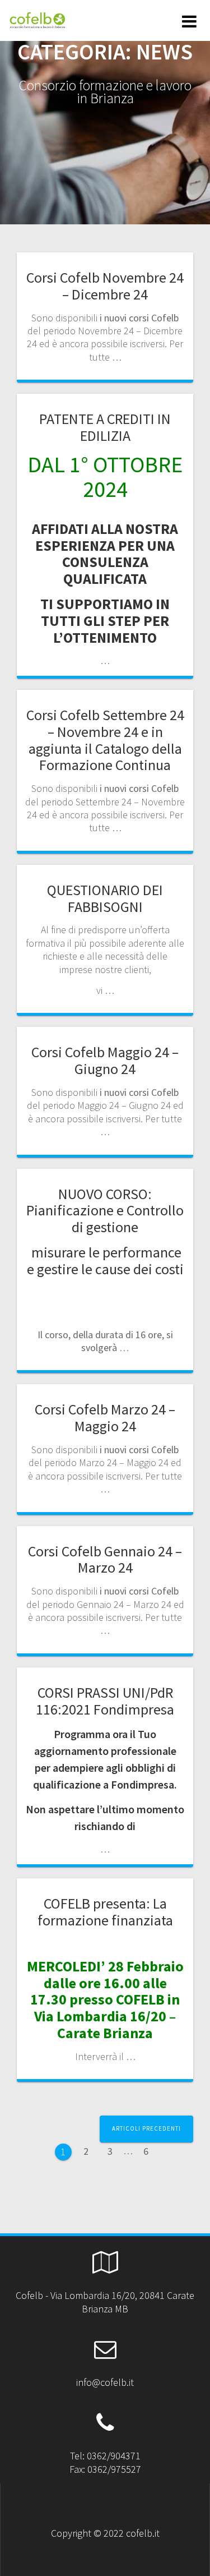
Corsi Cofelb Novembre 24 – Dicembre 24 (105, 286)
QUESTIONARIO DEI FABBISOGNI (105, 898)
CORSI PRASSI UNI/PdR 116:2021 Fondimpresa (105, 1701)
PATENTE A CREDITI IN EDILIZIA (105, 427)
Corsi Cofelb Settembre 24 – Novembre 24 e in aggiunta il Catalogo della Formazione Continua (105, 740)
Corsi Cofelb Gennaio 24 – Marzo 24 (105, 1559)
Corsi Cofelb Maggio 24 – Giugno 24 (105, 1060)
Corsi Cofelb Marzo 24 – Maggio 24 (105, 1418)
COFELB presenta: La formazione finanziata (105, 1912)
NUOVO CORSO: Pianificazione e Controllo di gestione (105, 1211)
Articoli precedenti (146, 2128)
